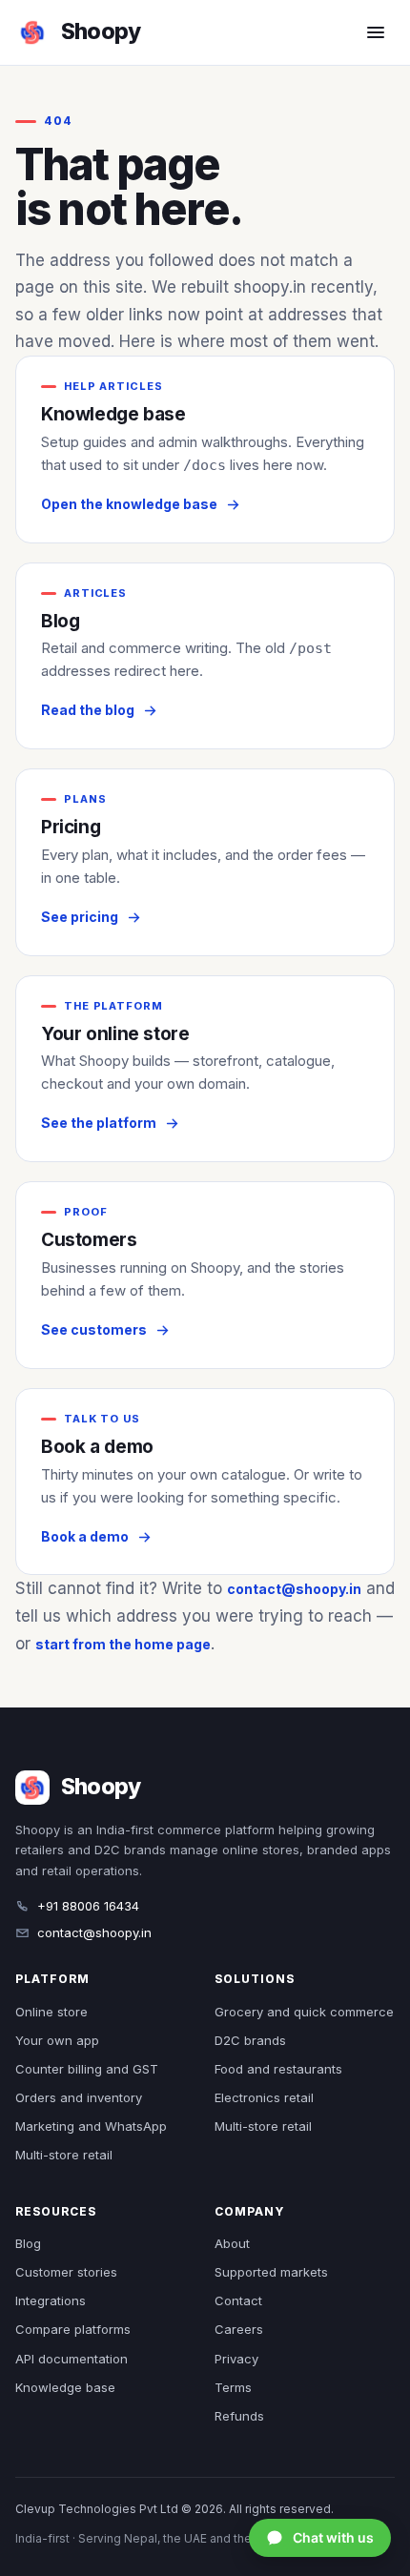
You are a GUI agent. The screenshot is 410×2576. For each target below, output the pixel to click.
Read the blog (88, 710)
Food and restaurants (278, 2069)
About (232, 2243)
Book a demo (85, 1536)
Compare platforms (73, 2329)
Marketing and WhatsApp (91, 2126)
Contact (238, 2300)
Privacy (236, 2359)
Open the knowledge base (129, 504)
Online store (51, 2012)
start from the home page (123, 1644)
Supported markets (271, 2272)
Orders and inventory (79, 2097)
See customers (94, 1329)
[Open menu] (376, 32)
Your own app (57, 2040)
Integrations (51, 2300)
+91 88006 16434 (88, 1906)
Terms (233, 2387)
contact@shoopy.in (294, 1589)
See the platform (99, 1123)
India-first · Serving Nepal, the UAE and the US (143, 2538)
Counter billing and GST (87, 2069)
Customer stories (66, 2272)
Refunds (239, 2416)
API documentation (72, 2359)
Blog (28, 2243)
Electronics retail (264, 2097)
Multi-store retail (64, 2155)
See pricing (80, 917)
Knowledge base (65, 2387)
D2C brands (250, 2040)
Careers (239, 2329)
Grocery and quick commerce (304, 2012)
